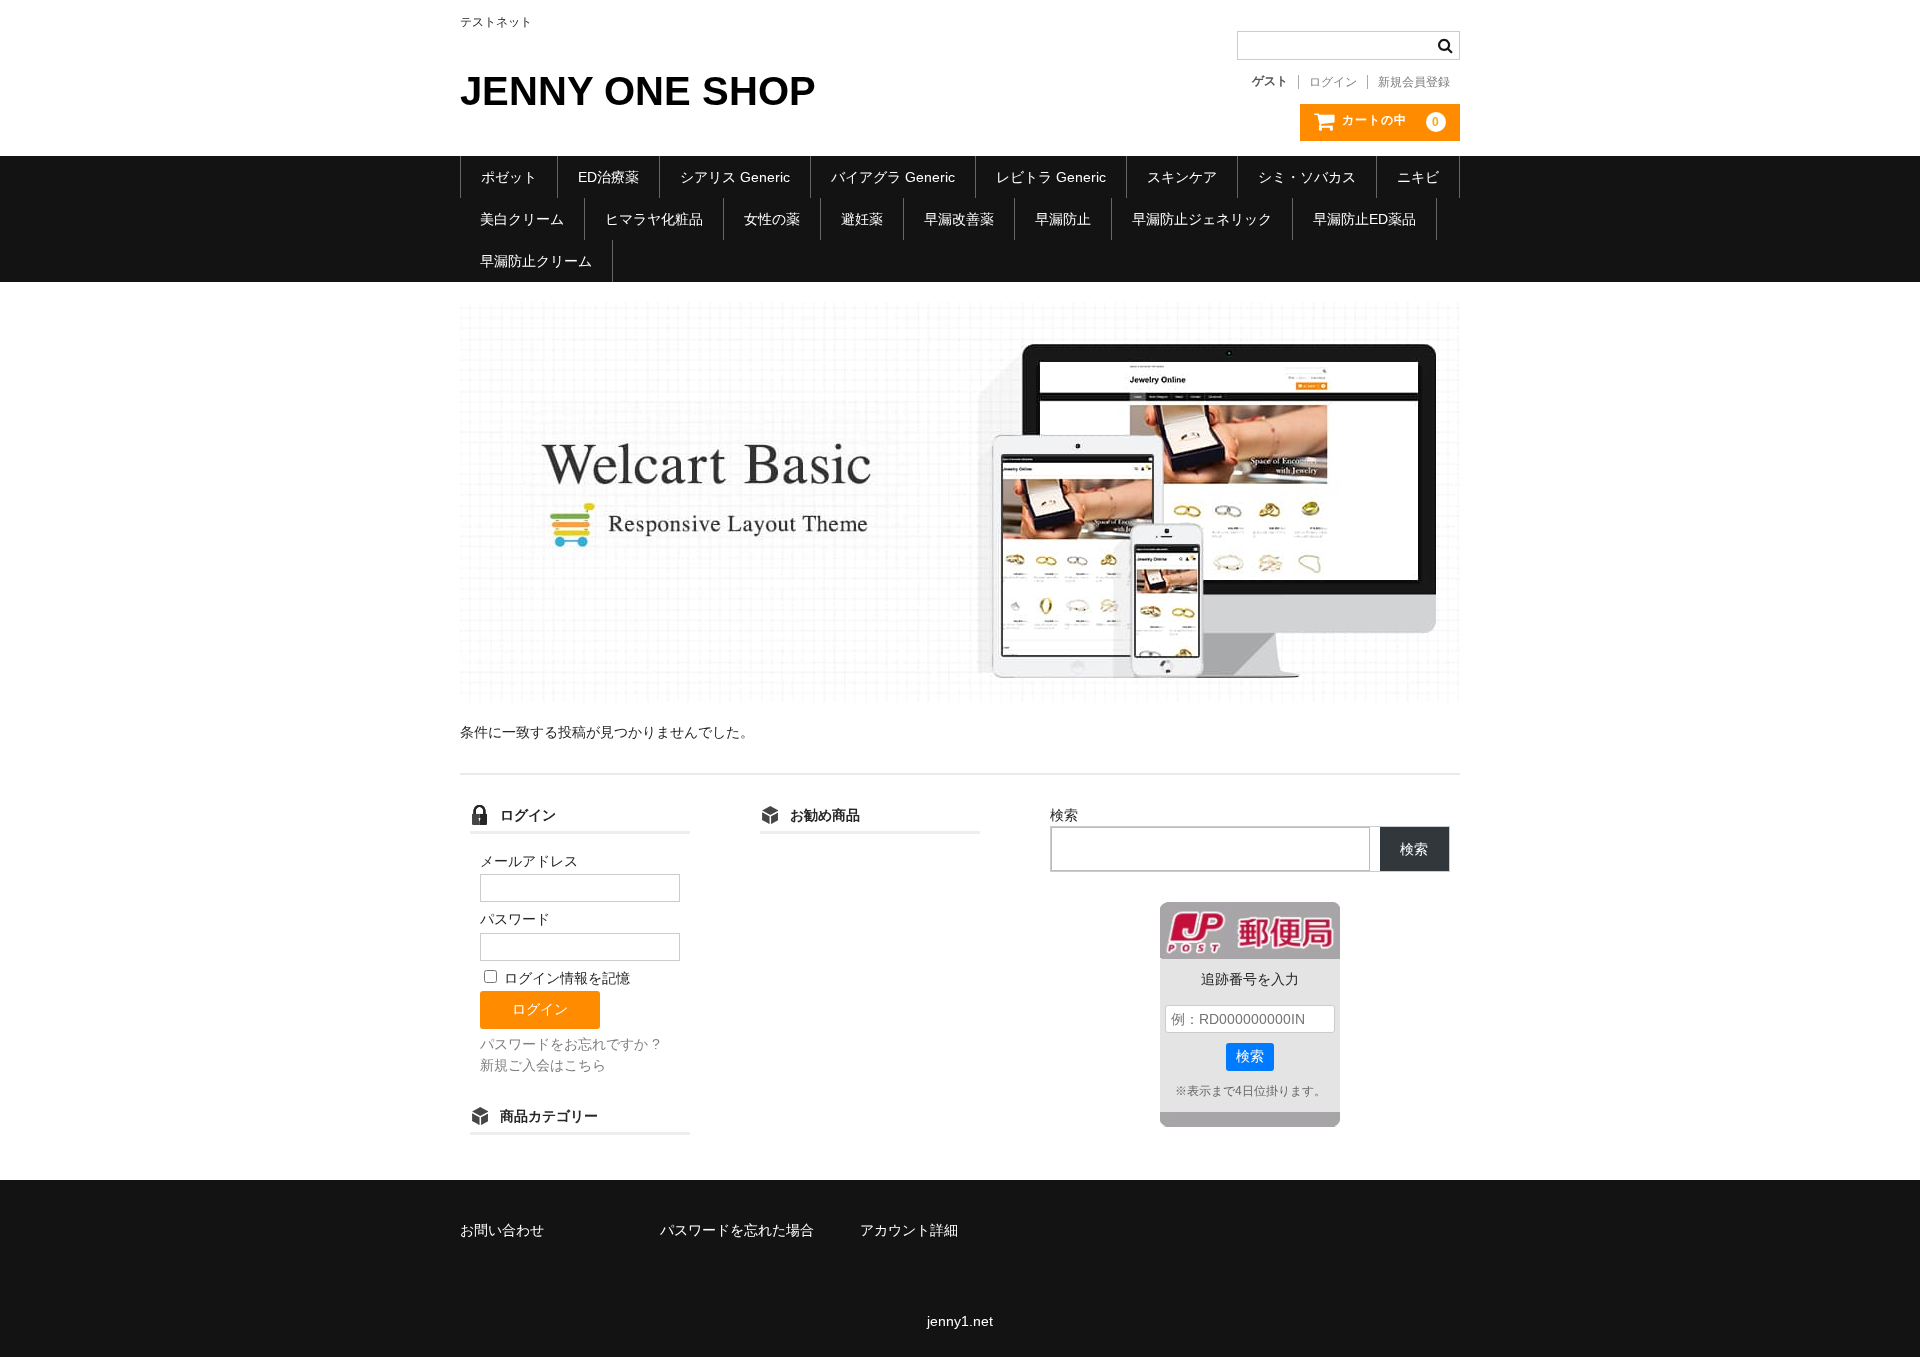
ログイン (1333, 82)
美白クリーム (522, 219)
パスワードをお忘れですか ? (570, 1044)
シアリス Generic (735, 177)
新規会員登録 (1414, 82)
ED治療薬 (608, 177)
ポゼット (509, 177)
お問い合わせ (502, 1230)
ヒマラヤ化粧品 (654, 219)
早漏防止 (1063, 219)
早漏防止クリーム (536, 261)
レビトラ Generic (1051, 177)
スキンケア (1182, 177)
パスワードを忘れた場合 (737, 1230)
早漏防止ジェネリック (1202, 219)
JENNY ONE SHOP (638, 91)
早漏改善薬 (959, 219)
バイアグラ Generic (893, 177)
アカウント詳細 (909, 1230)
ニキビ (1418, 177)
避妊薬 (862, 219)
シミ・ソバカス (1307, 177)
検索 (1064, 815)
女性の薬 (772, 219)
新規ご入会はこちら (543, 1065)
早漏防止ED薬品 (1364, 219)
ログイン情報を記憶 (565, 978)
